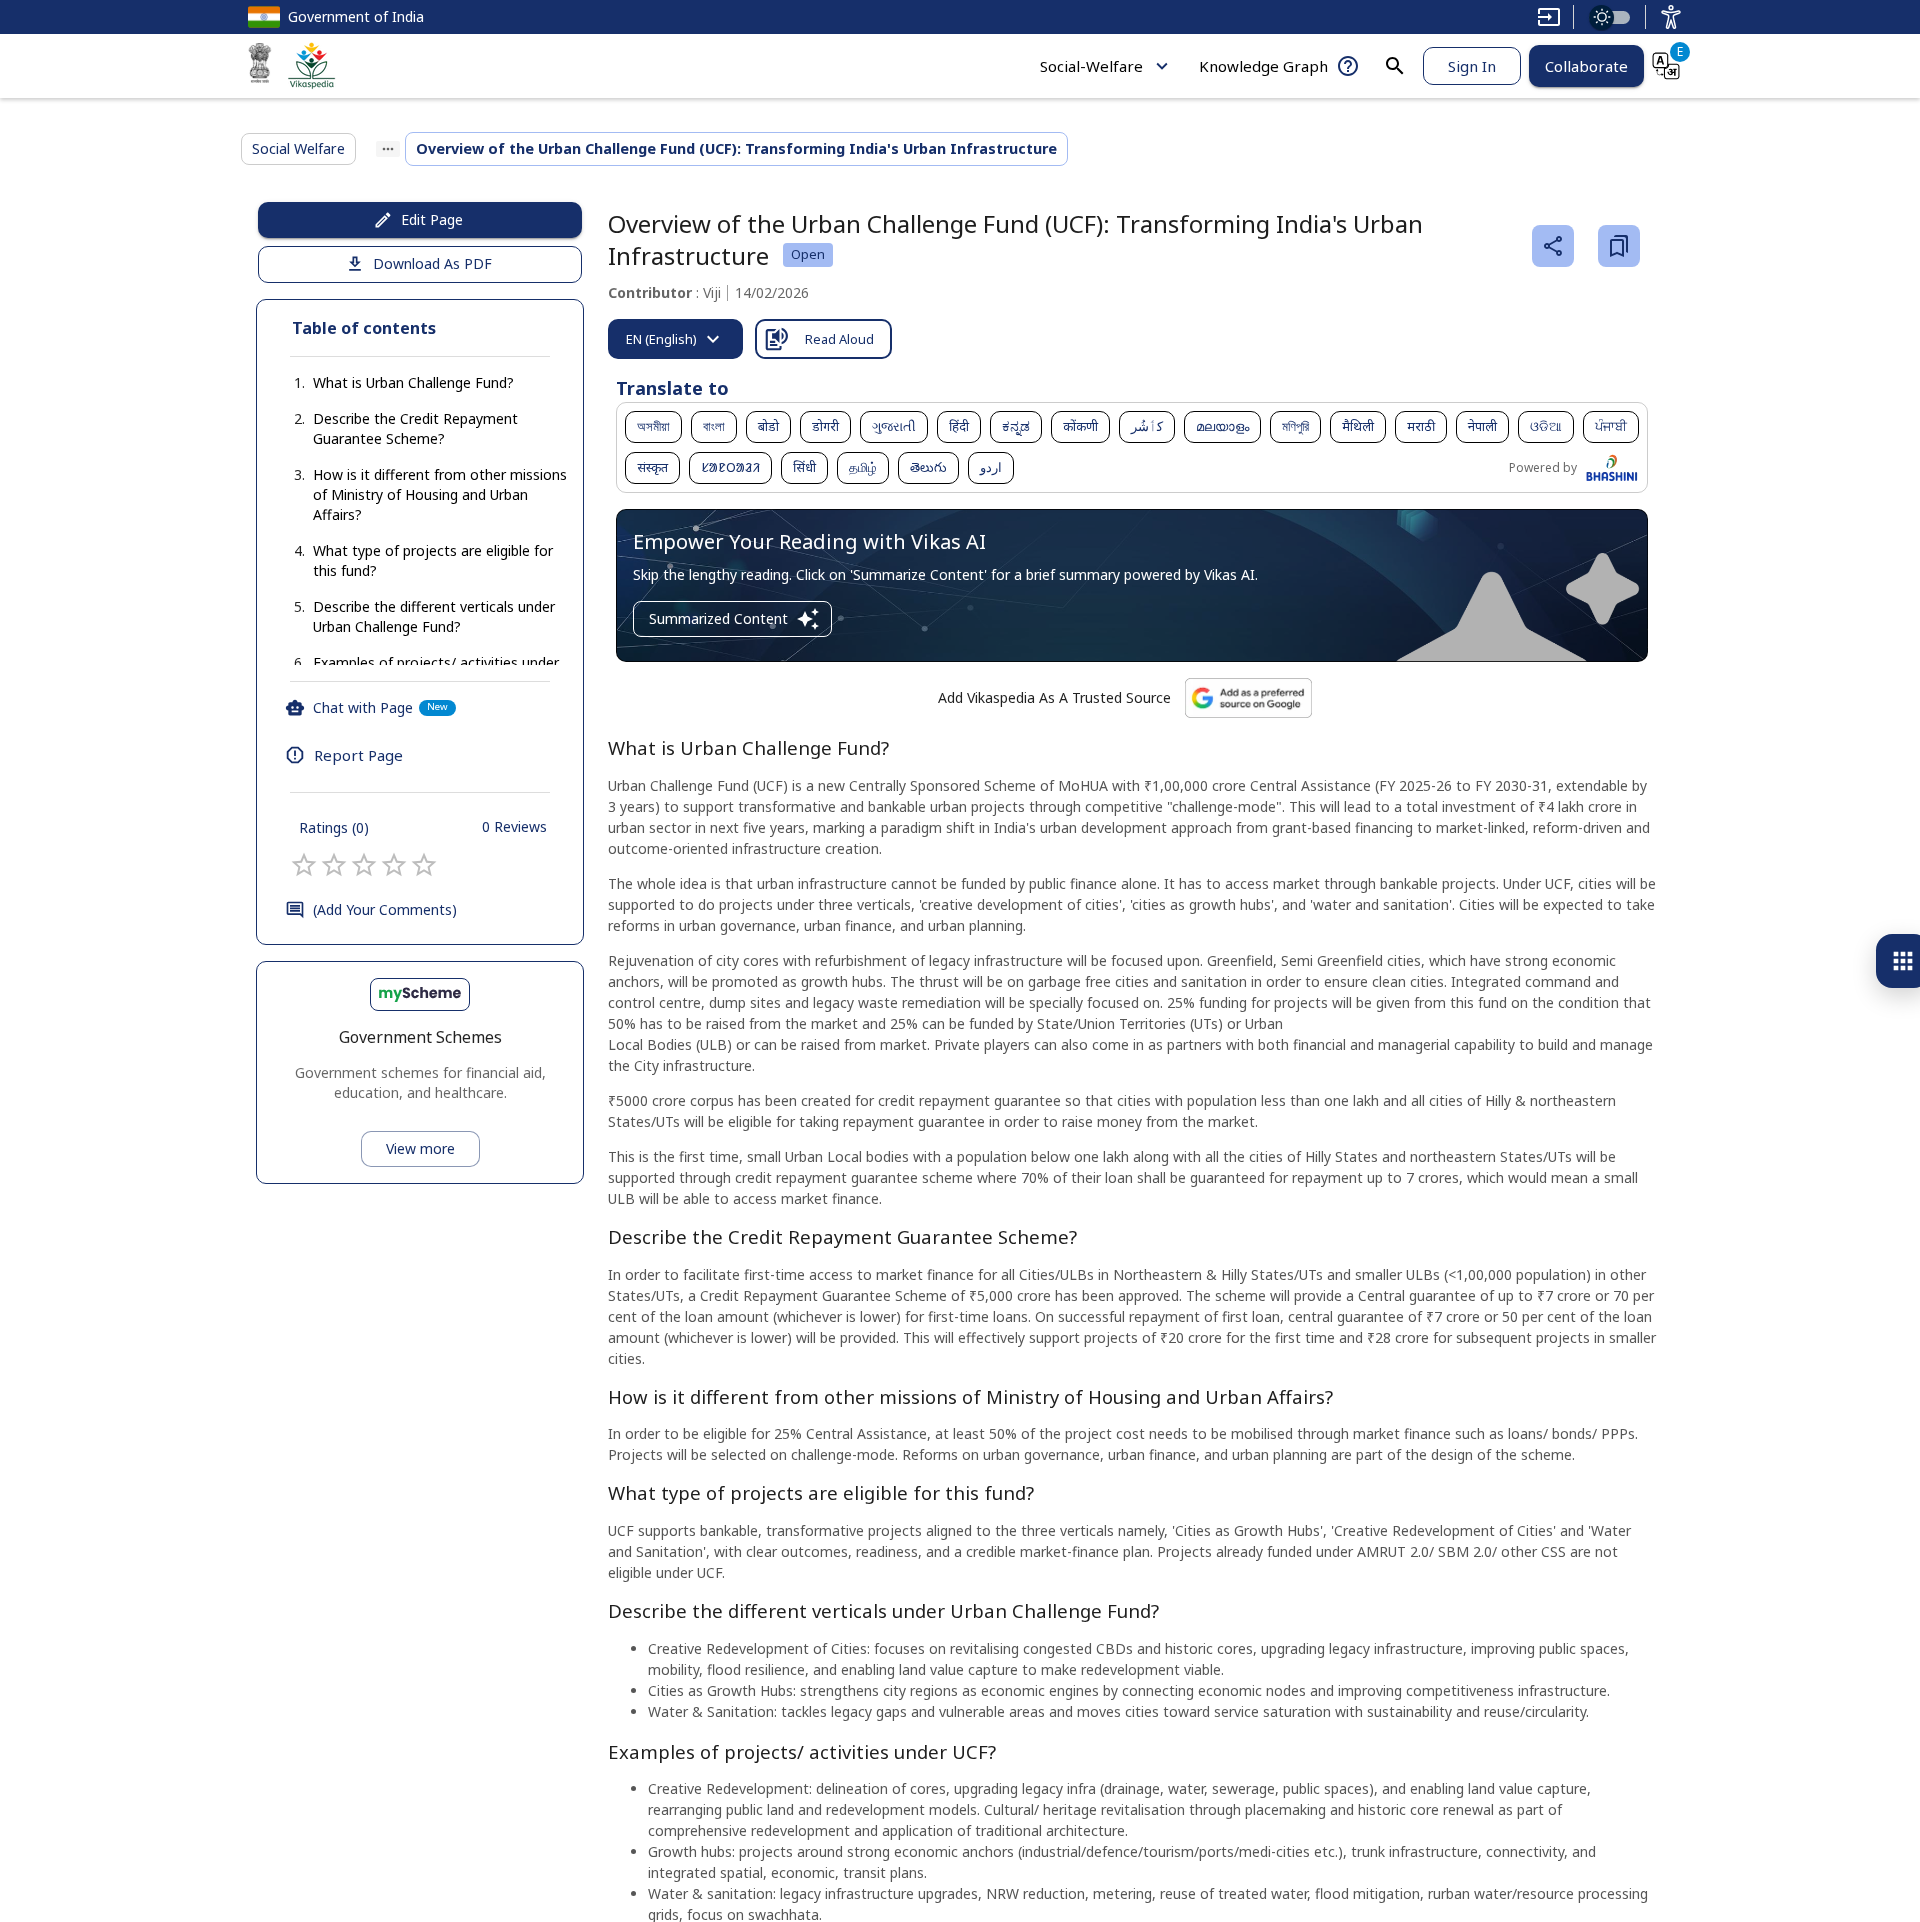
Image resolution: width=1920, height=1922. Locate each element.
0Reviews (514, 826)
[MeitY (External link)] (260, 66)
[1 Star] (304, 865)
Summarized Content (718, 618)
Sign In (1472, 66)
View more (420, 1148)
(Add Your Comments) (385, 909)
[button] (393, 383)
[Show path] (388, 149)
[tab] (675, 339)
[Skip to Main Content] (1549, 17)
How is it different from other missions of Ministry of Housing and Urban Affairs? (440, 494)
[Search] (1395, 66)
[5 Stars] (424, 865)
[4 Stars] (394, 865)
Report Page (358, 755)
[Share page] (1553, 246)
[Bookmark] (1619, 246)
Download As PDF (432, 263)
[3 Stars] (364, 865)
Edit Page (432, 219)
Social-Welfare (1091, 66)
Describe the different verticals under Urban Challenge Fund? (434, 616)
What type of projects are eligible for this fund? (433, 560)
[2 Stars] (334, 865)
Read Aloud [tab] (839, 339)
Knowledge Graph (1263, 66)
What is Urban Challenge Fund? (413, 382)
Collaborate (1586, 66)
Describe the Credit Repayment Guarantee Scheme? (415, 428)
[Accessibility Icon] (1671, 17)
